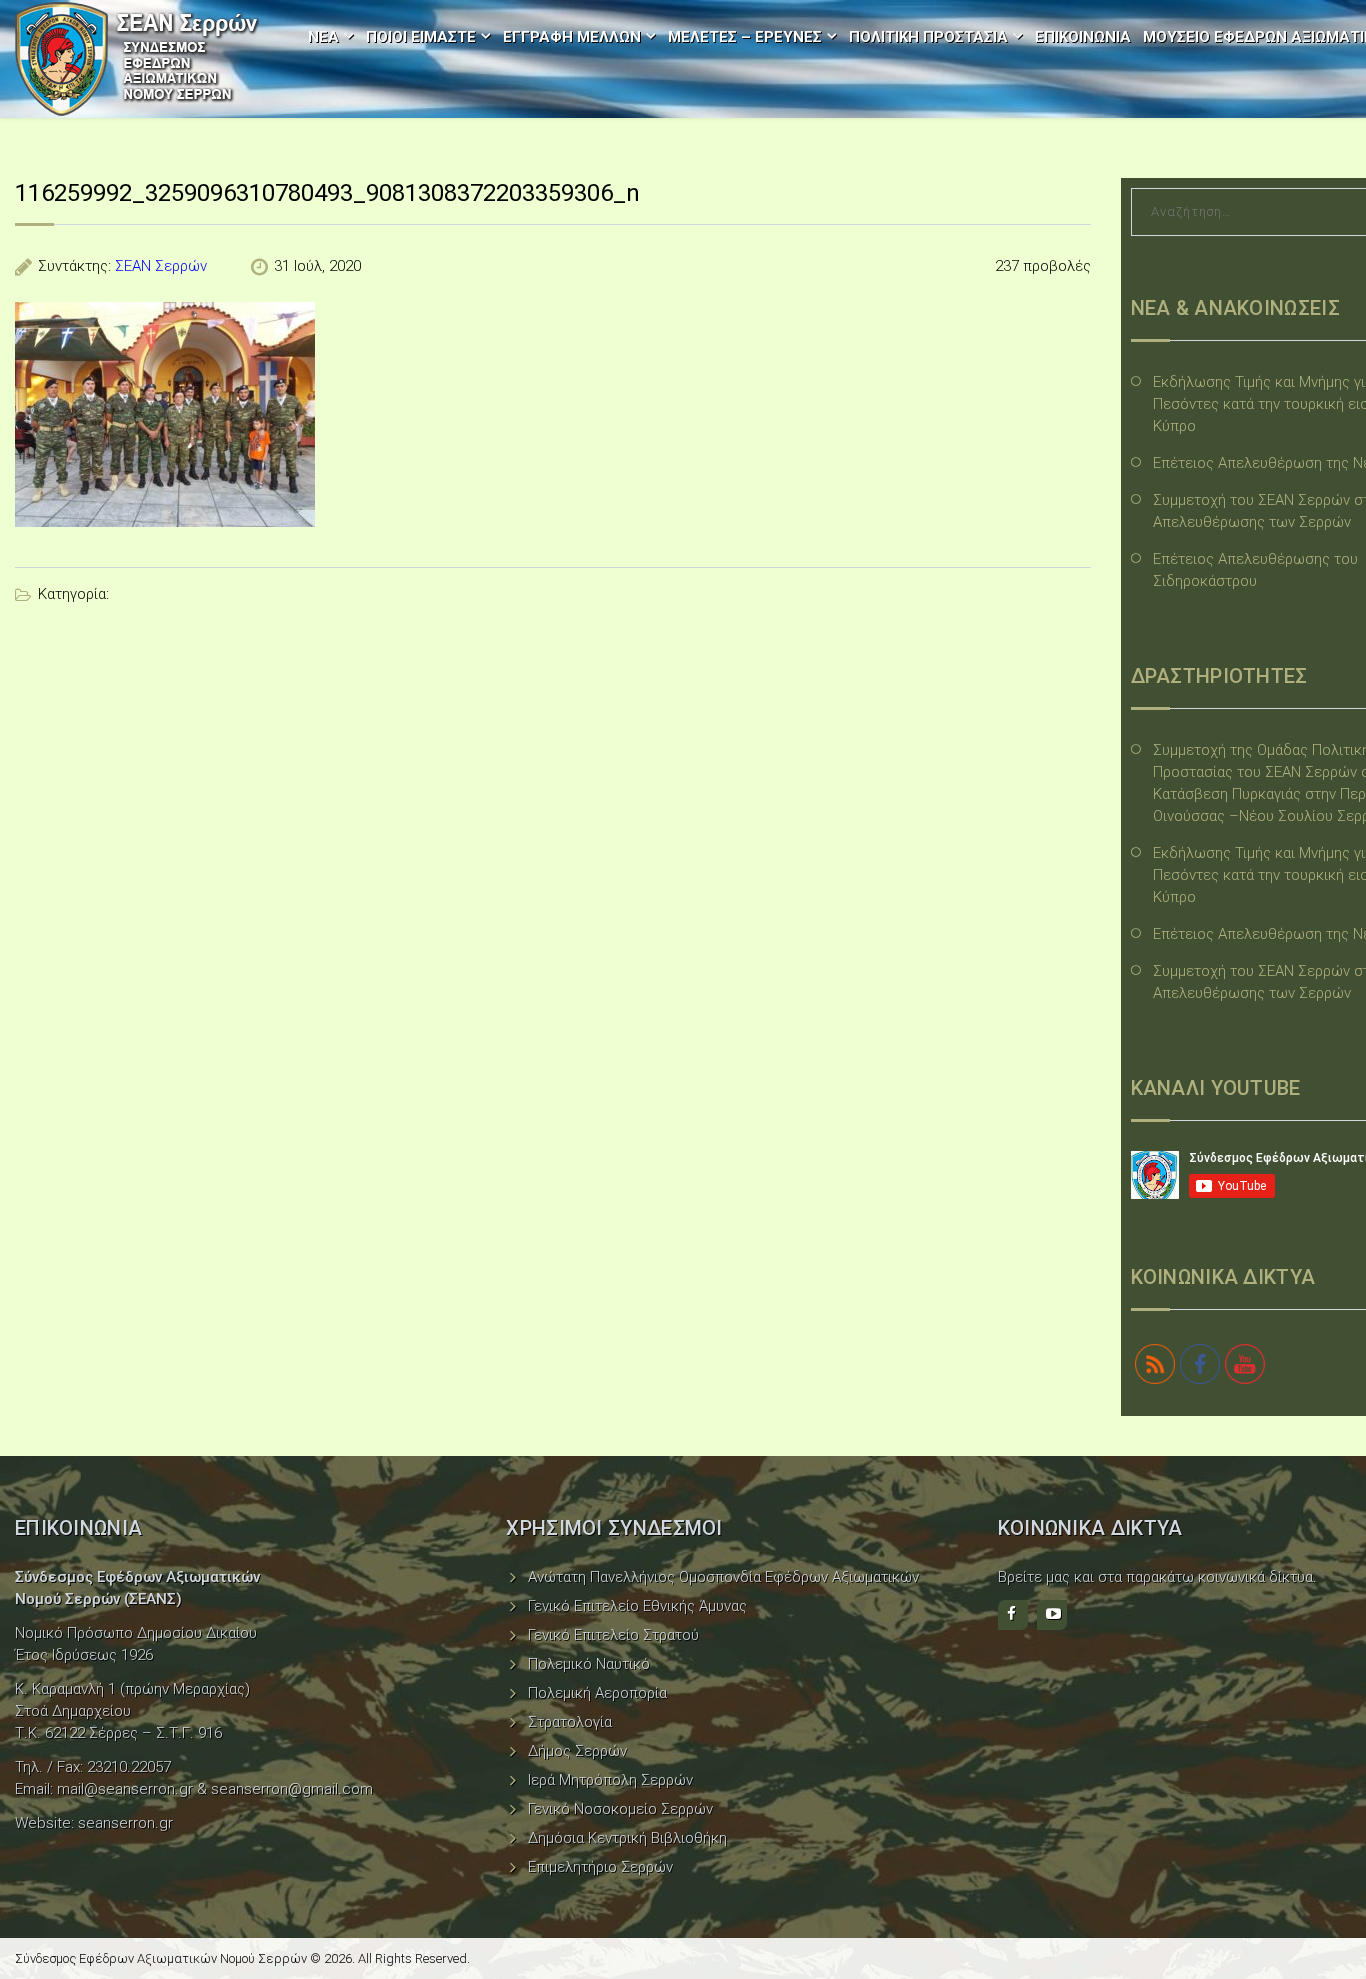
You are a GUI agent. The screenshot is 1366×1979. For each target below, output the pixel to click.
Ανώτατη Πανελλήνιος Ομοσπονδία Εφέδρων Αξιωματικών (723, 1577)
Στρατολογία (570, 1722)
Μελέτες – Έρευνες (745, 37)
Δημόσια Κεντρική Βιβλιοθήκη (627, 1838)
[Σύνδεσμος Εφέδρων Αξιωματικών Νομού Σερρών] (137, 59)
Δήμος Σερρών (577, 1751)
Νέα (323, 37)
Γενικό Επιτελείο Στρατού (613, 1635)
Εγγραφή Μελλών (572, 37)
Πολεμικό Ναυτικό (589, 1664)
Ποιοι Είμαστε (421, 37)
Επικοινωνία (1083, 37)
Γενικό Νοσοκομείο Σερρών (620, 1809)
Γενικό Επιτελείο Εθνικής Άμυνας (637, 1606)
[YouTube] (1052, 1615)
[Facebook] (1013, 1615)
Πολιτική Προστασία (928, 37)
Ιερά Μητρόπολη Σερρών (610, 1780)
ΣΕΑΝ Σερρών (161, 266)
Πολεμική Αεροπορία (597, 1693)
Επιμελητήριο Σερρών (600, 1867)
